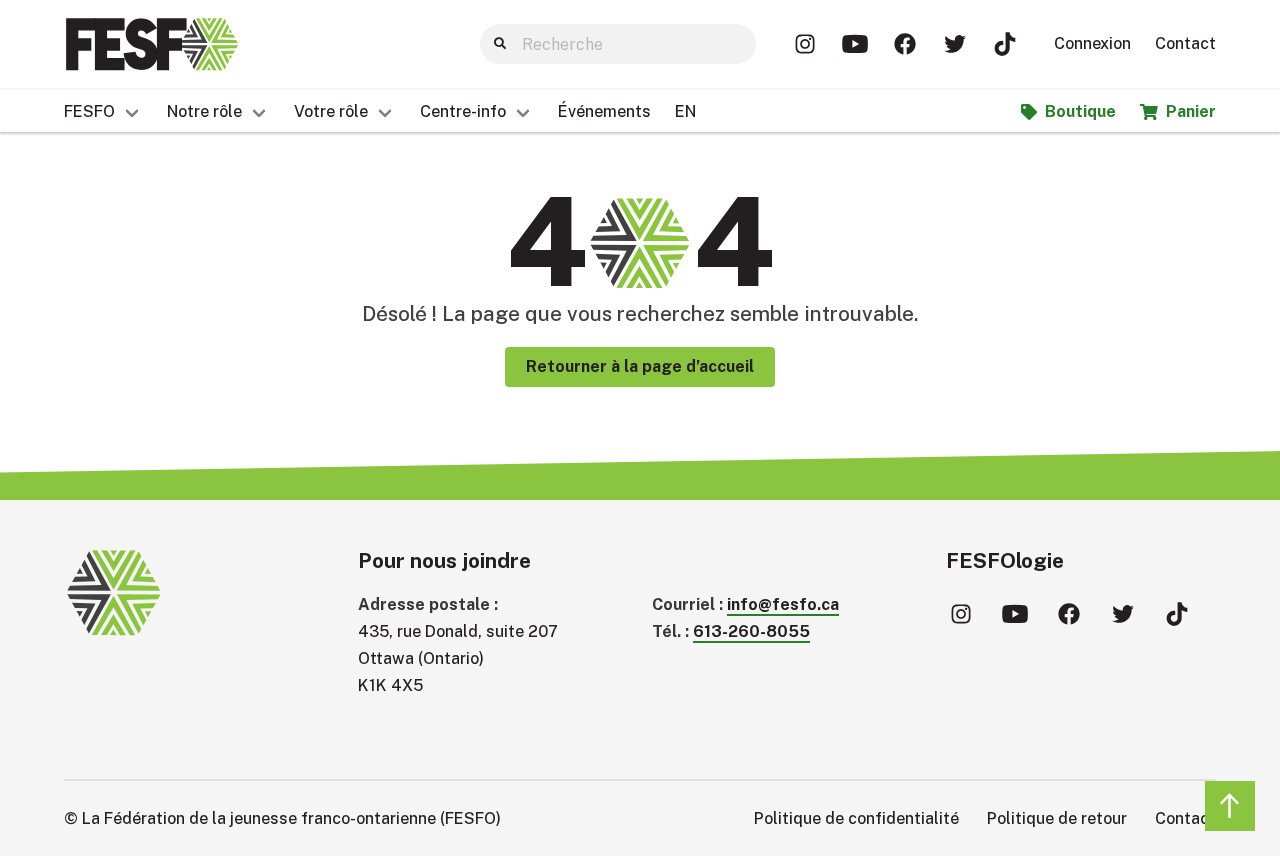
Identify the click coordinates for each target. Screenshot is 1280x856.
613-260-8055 (751, 631)
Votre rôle (331, 111)
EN (685, 111)
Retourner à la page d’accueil (640, 366)
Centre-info (463, 111)
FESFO (89, 111)
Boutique (1080, 111)
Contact (1185, 43)
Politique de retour (1057, 818)
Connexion (1092, 43)
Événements (604, 111)
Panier (1191, 111)
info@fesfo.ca (783, 604)
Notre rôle (204, 111)
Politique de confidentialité (856, 818)
